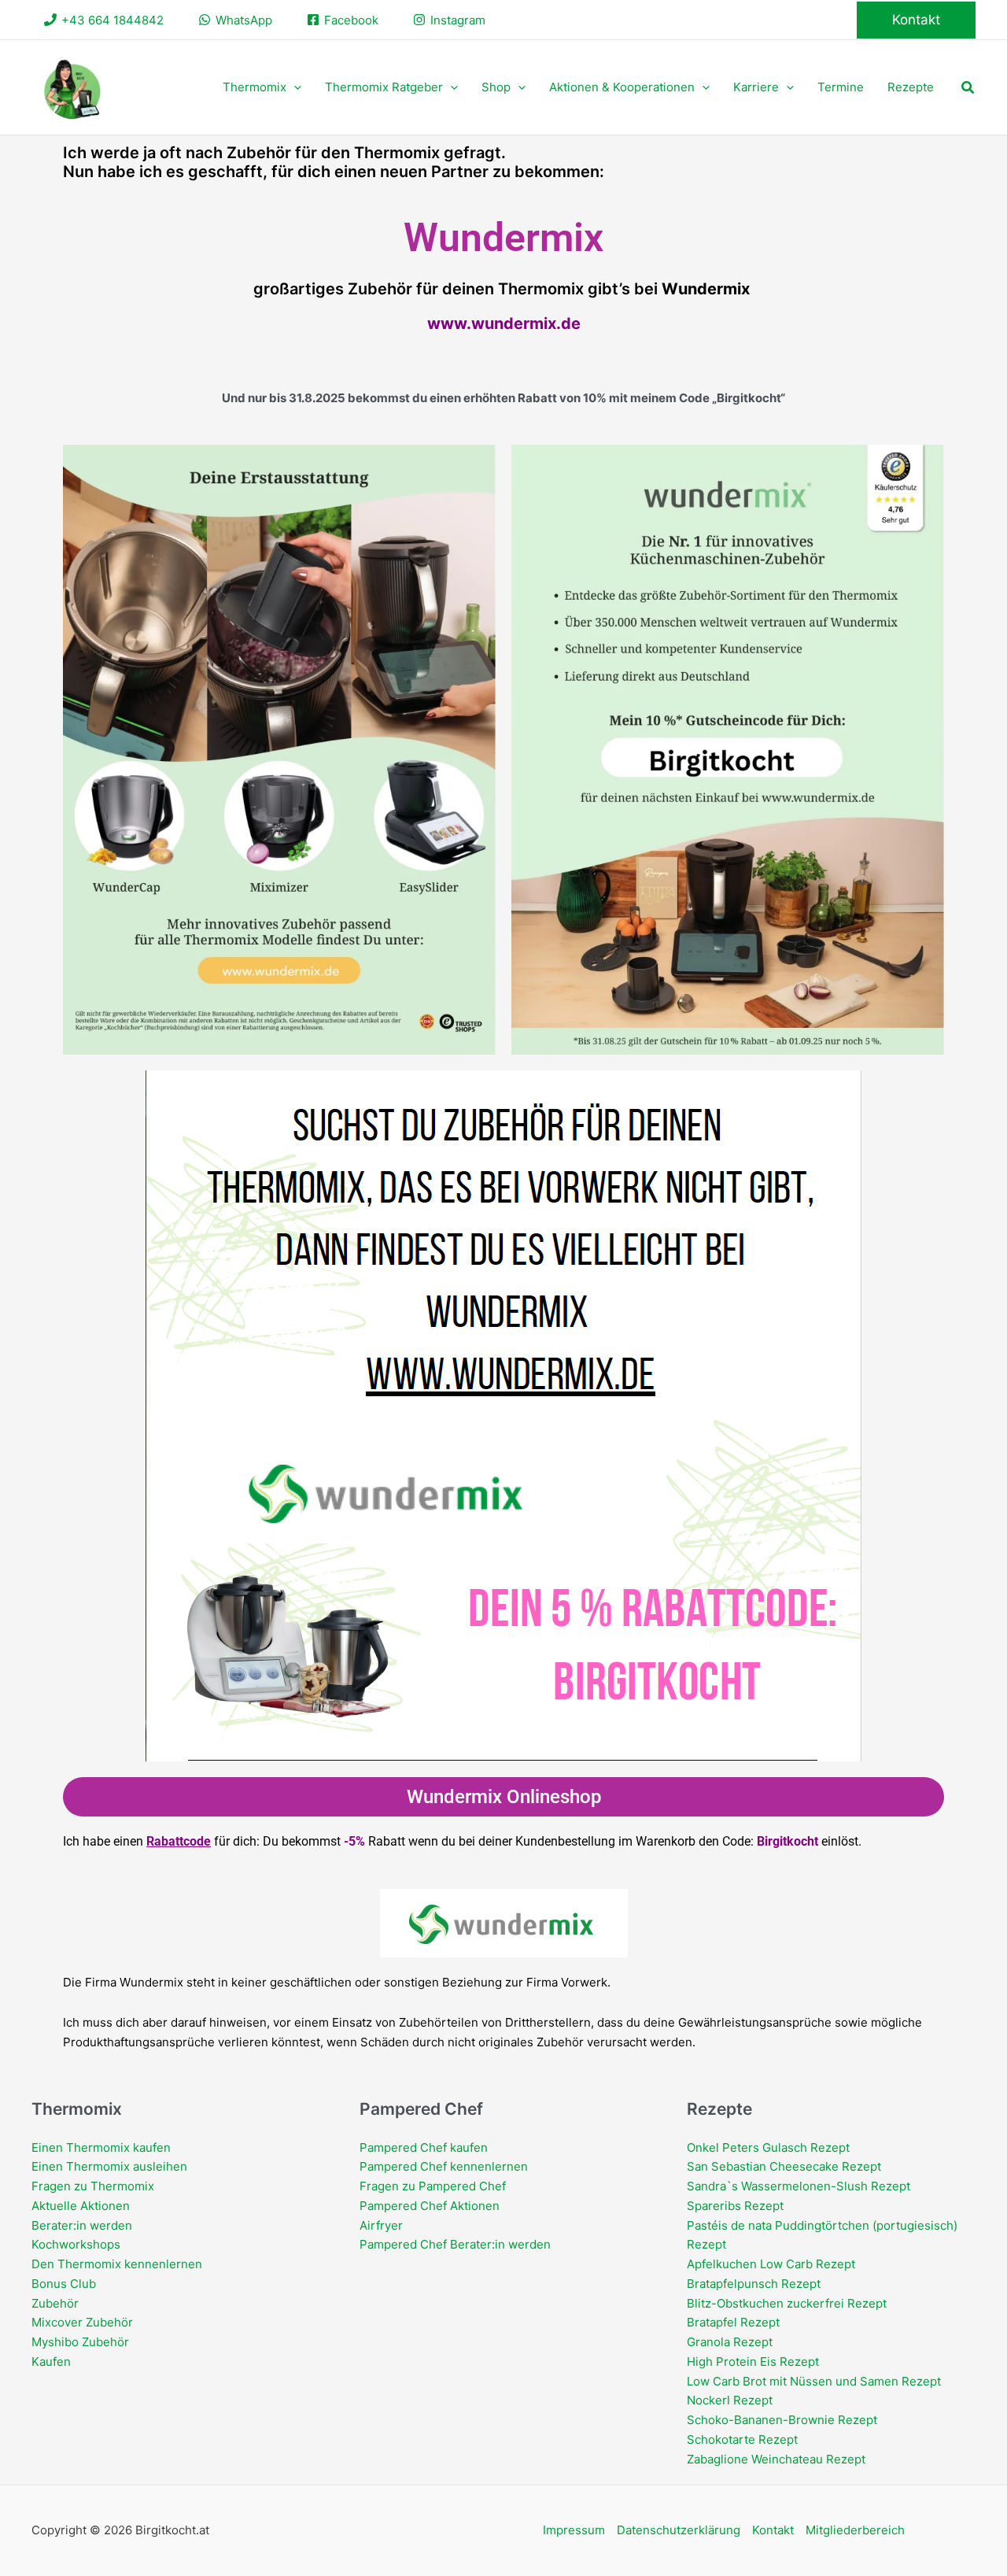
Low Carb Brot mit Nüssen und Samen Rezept (814, 2381)
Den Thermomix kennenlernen (117, 2264)
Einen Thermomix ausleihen (109, 2166)
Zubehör (55, 2303)
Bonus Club (64, 2284)
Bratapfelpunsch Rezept (754, 2284)
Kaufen (51, 2362)
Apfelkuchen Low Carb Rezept (771, 2264)
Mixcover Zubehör (82, 2322)
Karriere (756, 87)
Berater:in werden (82, 2225)
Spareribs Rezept (735, 2206)
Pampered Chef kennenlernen (444, 2166)
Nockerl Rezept (730, 2400)
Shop (496, 87)
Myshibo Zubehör (80, 2342)
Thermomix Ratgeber (384, 87)
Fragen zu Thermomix (93, 2186)
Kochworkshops (76, 2244)
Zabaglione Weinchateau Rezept (776, 2459)
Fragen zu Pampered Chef (433, 2186)
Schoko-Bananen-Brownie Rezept (782, 2420)
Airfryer (381, 2225)
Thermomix (255, 87)
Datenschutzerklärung (679, 2530)
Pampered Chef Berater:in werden (455, 2244)
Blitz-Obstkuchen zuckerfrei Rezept (787, 2303)
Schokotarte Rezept (742, 2439)
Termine (841, 87)
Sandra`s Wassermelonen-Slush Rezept (799, 2186)
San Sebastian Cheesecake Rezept (784, 2166)
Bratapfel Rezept (733, 2322)
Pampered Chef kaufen (424, 2147)
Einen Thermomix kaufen (101, 2147)
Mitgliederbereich (855, 2530)
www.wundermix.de (504, 323)
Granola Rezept (730, 2342)
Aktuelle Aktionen (81, 2206)
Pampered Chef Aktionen (430, 2206)
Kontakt (773, 2530)
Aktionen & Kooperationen (622, 87)
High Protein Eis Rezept (753, 2362)
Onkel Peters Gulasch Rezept (768, 2147)
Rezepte (911, 87)
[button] (916, 20)
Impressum (574, 2530)
